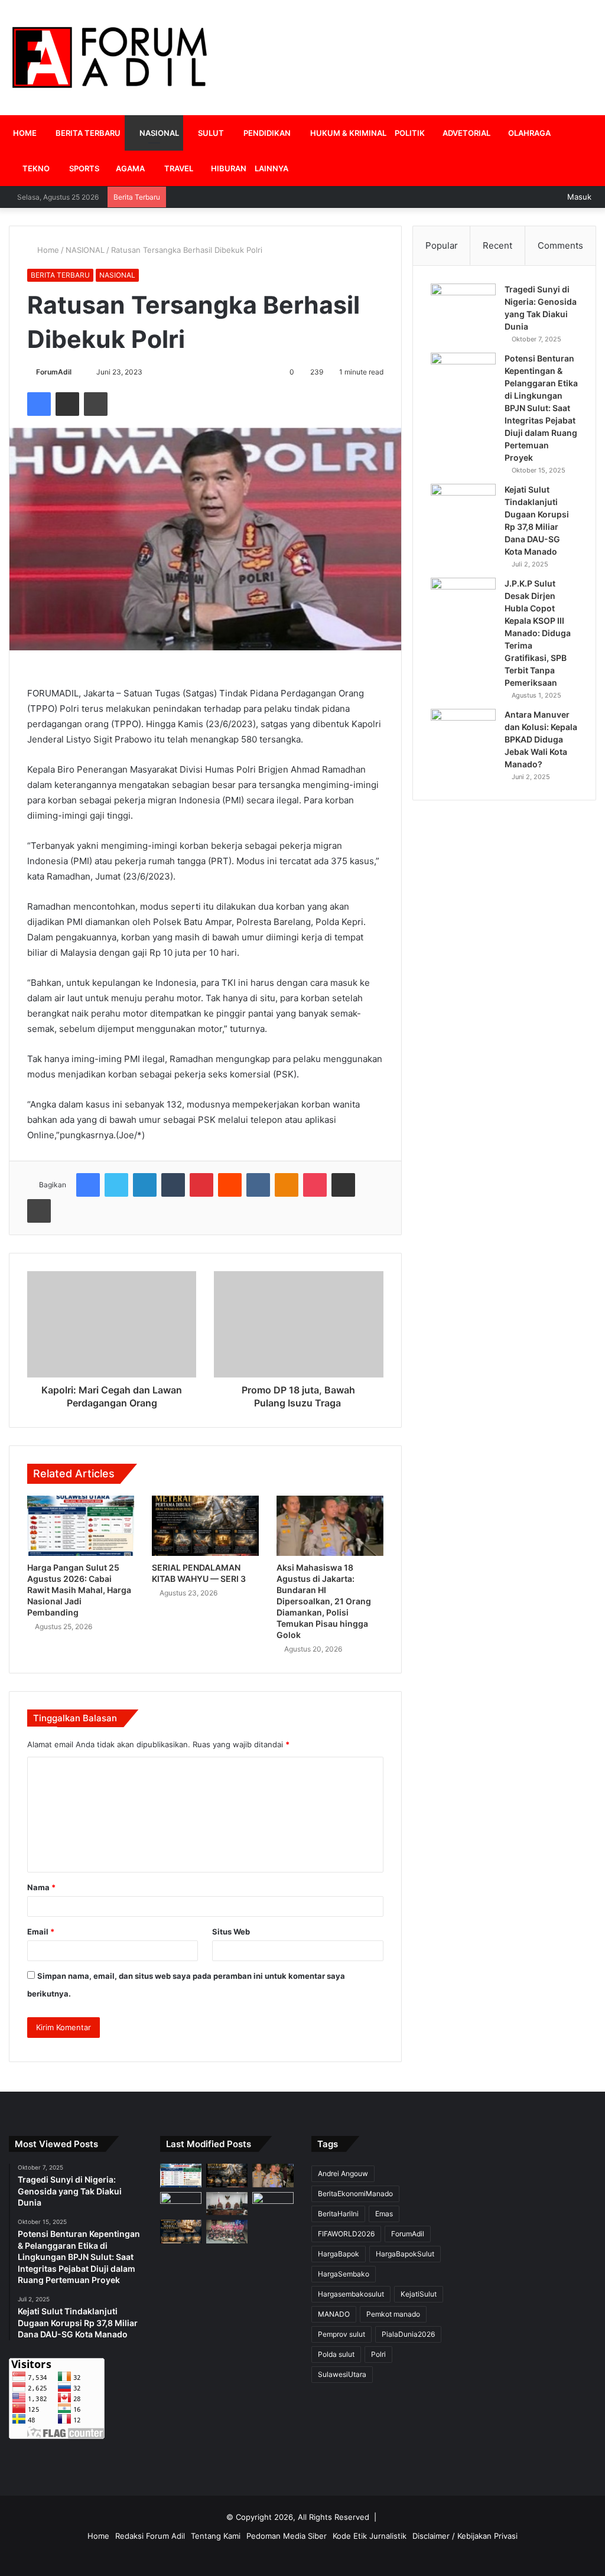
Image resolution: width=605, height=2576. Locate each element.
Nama (41, 1887)
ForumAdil (54, 372)
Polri (378, 2354)
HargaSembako (344, 2274)
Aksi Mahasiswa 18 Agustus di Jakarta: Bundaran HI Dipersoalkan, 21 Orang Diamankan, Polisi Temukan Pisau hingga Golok (324, 1601)
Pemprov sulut (341, 2334)
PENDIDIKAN (266, 133)
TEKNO (35, 168)
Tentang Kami (216, 2536)
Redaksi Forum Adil (150, 2536)
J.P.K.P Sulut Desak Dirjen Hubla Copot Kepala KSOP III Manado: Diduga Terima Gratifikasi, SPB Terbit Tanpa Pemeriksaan (538, 633)
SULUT (210, 133)
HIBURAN (228, 168)
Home (47, 250)
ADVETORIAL (466, 133)
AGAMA (129, 168)
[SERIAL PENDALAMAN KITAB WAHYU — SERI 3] (205, 1526)
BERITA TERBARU (87, 133)
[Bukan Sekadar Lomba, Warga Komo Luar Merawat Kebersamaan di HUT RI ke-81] (227, 2231)
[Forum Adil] (110, 58)
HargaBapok (339, 2254)
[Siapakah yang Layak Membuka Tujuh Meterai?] (181, 2231)
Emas (384, 2214)
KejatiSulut (419, 2294)
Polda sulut (336, 2354)
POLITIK (410, 133)
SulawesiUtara (342, 2374)
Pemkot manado (393, 2314)
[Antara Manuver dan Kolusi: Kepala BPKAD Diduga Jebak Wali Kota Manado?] (463, 731)
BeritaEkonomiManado (355, 2194)
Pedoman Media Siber (287, 2536)
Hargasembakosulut (351, 2294)
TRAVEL (178, 168)
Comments (560, 245)
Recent (497, 245)
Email (41, 1932)
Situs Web (231, 1932)
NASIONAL (158, 133)
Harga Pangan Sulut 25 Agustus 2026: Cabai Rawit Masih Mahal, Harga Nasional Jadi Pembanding (79, 1590)
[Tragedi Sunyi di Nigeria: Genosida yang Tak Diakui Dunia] (463, 306)
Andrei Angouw (343, 2173)
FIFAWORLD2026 (346, 2234)
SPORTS (83, 168)
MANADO (334, 2314)
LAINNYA (271, 168)
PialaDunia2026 (408, 2334)
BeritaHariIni (338, 2214)
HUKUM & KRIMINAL (347, 133)
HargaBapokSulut (405, 2254)
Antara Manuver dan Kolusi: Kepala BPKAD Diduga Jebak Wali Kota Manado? (541, 739)
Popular (442, 245)
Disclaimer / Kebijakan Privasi (465, 2536)
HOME (25, 133)
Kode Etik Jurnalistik (370, 2536)
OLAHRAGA (528, 133)
